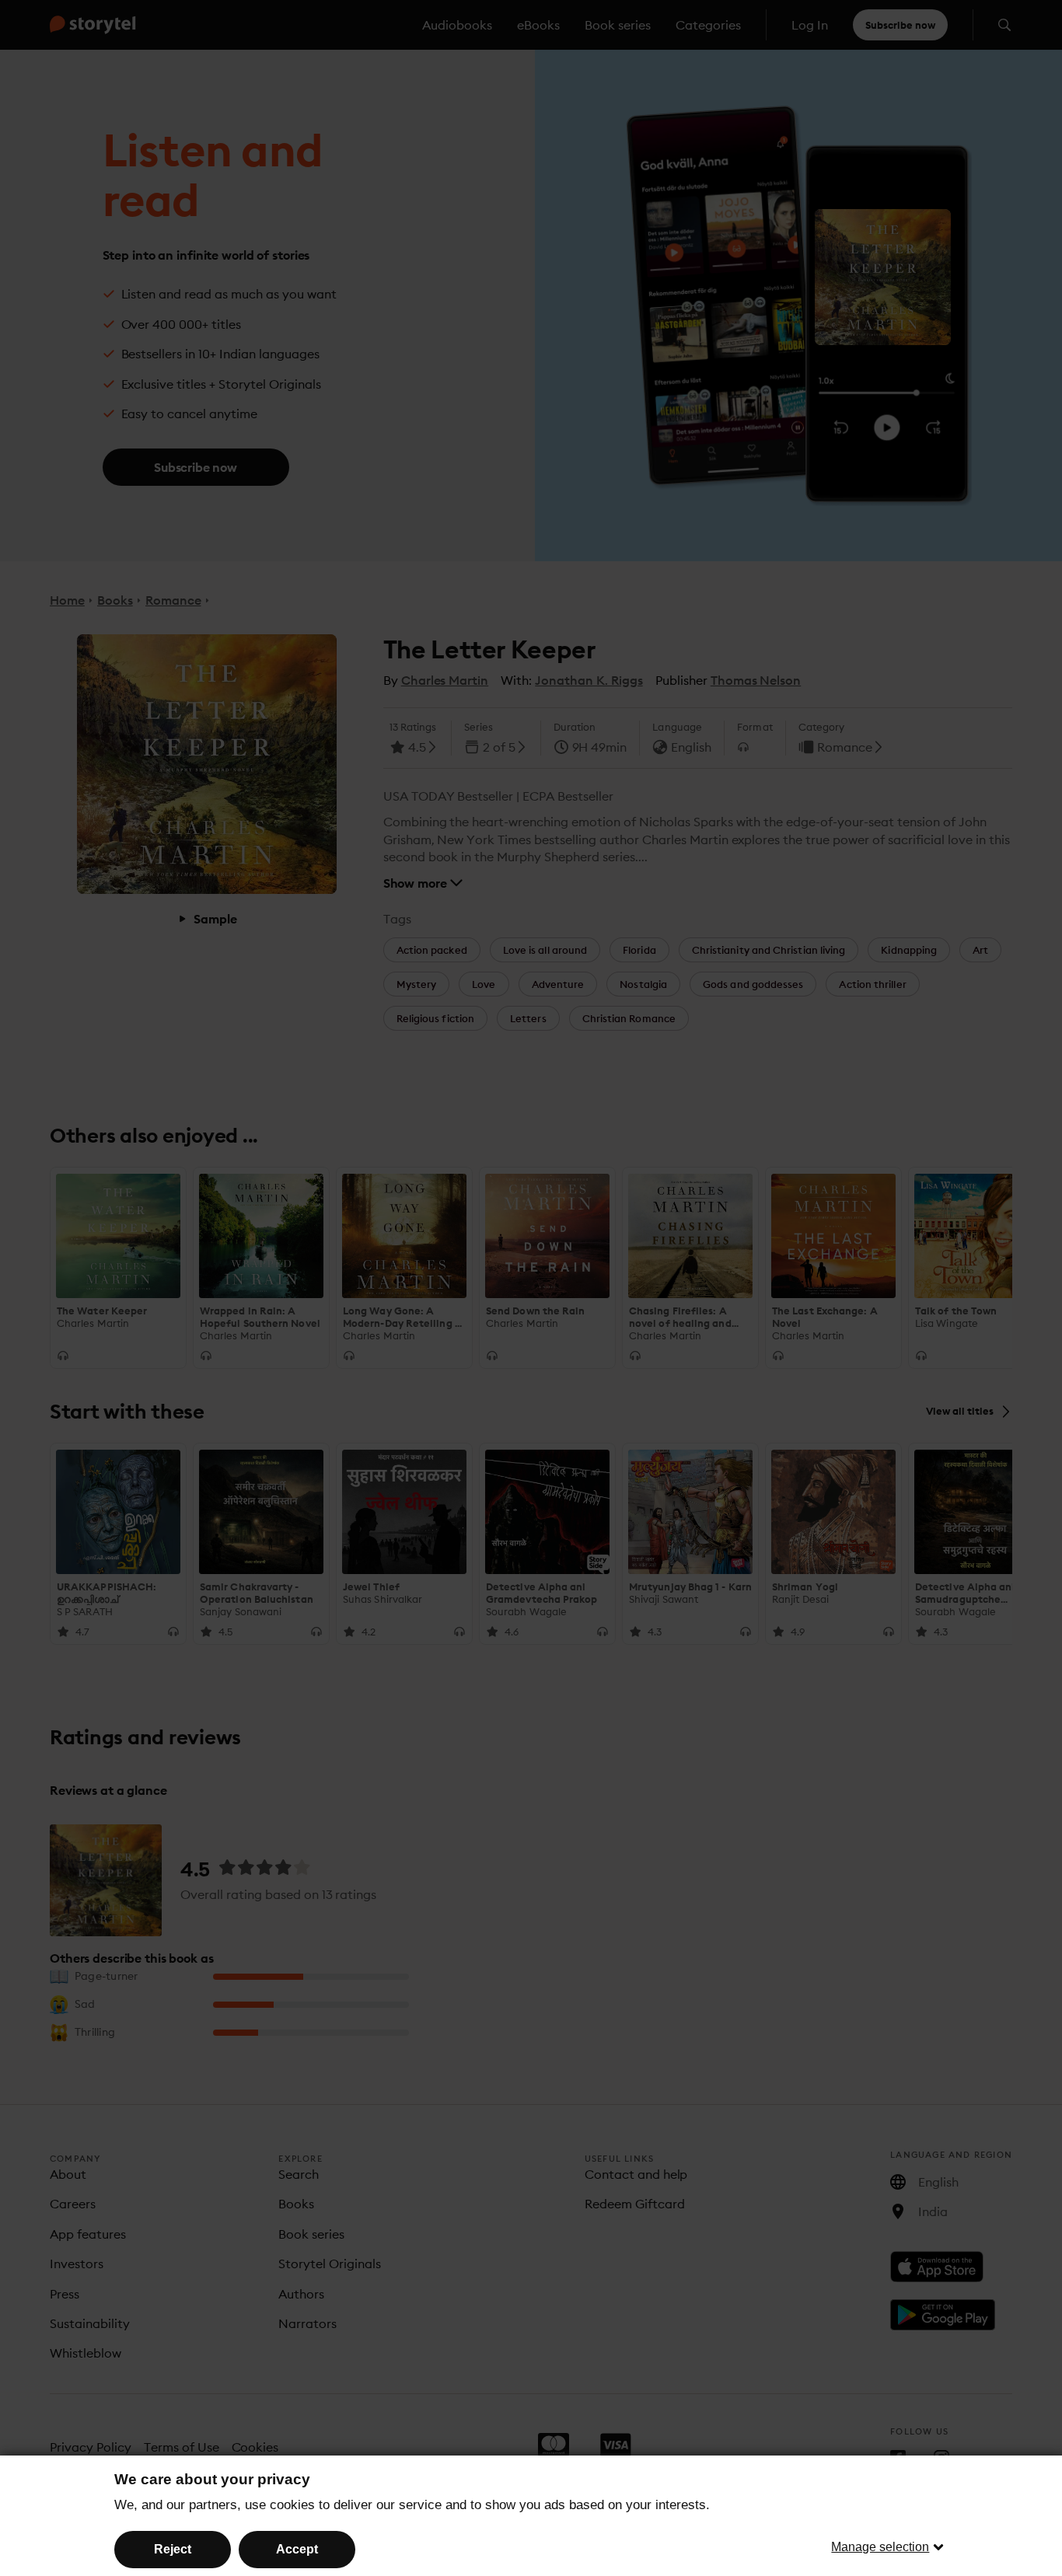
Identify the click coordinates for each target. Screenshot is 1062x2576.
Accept (297, 2549)
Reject (173, 2549)
